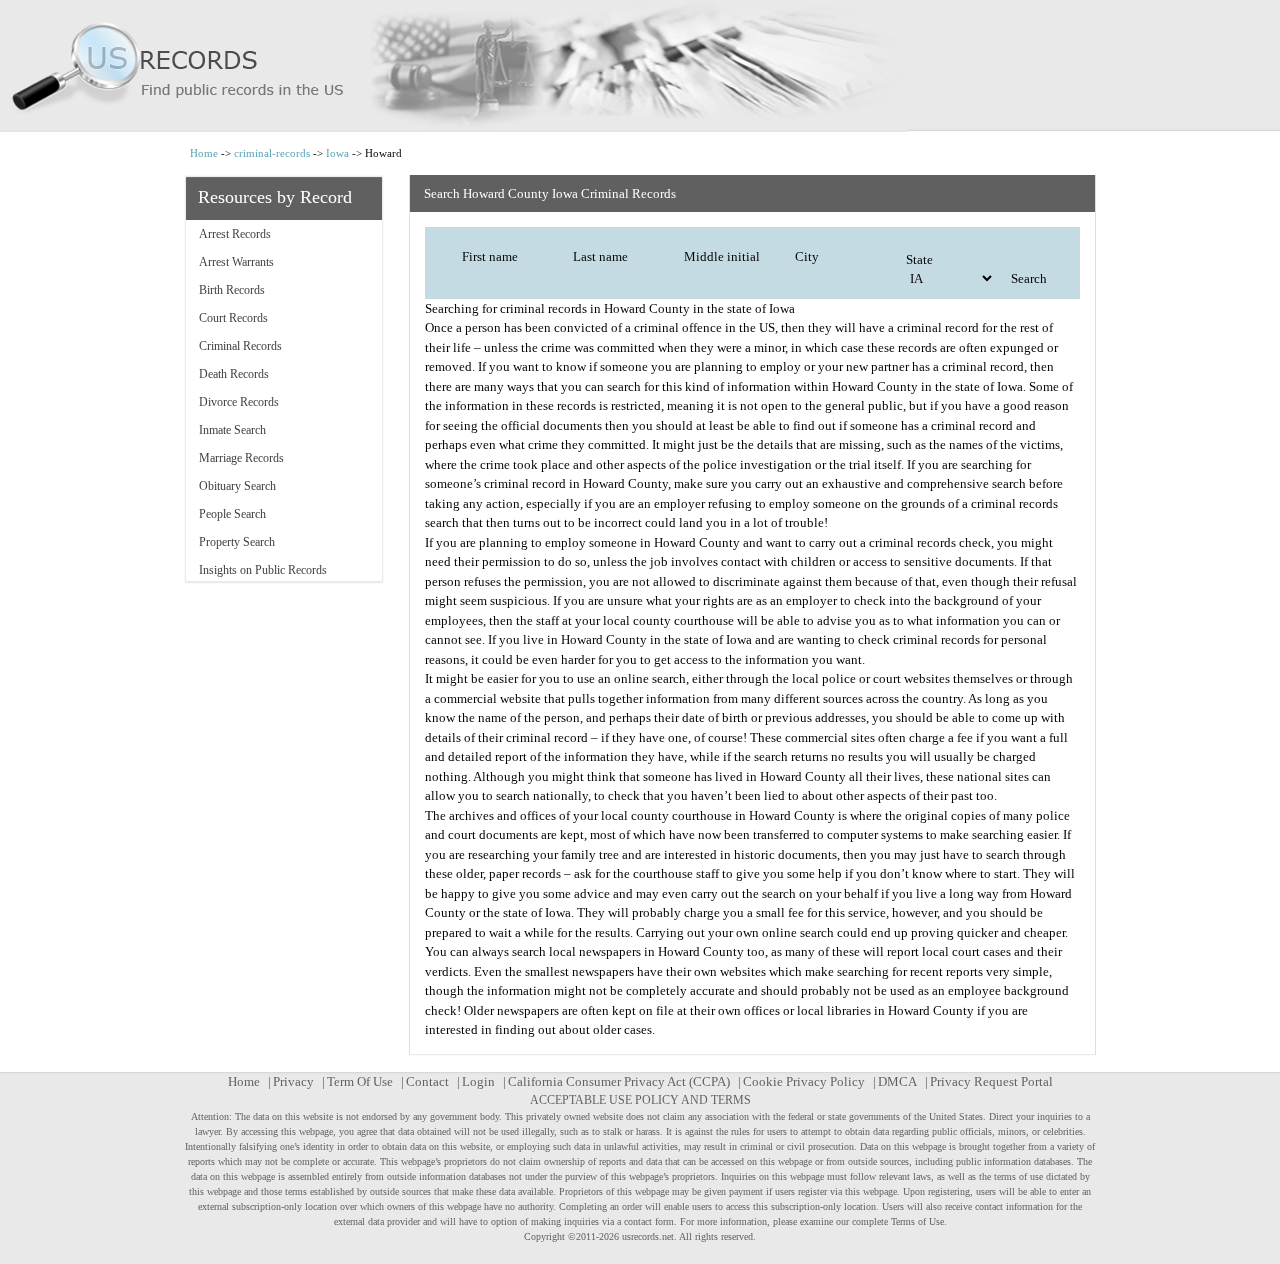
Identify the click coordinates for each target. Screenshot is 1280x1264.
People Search (232, 514)
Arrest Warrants (236, 262)
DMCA (897, 1081)
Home (204, 153)
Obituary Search (237, 486)
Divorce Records (239, 402)
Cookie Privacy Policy (804, 1081)
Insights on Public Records (263, 570)
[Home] (640, 66)
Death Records (234, 374)
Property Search (237, 542)
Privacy (293, 1081)
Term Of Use (360, 1081)
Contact (427, 1081)
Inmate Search (232, 430)
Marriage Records (241, 458)
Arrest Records (235, 234)
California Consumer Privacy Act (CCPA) (619, 1081)
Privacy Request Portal (991, 1081)
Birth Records (232, 290)
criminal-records (272, 153)
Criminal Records (240, 346)
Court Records (233, 318)
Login (478, 1081)
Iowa (337, 153)
